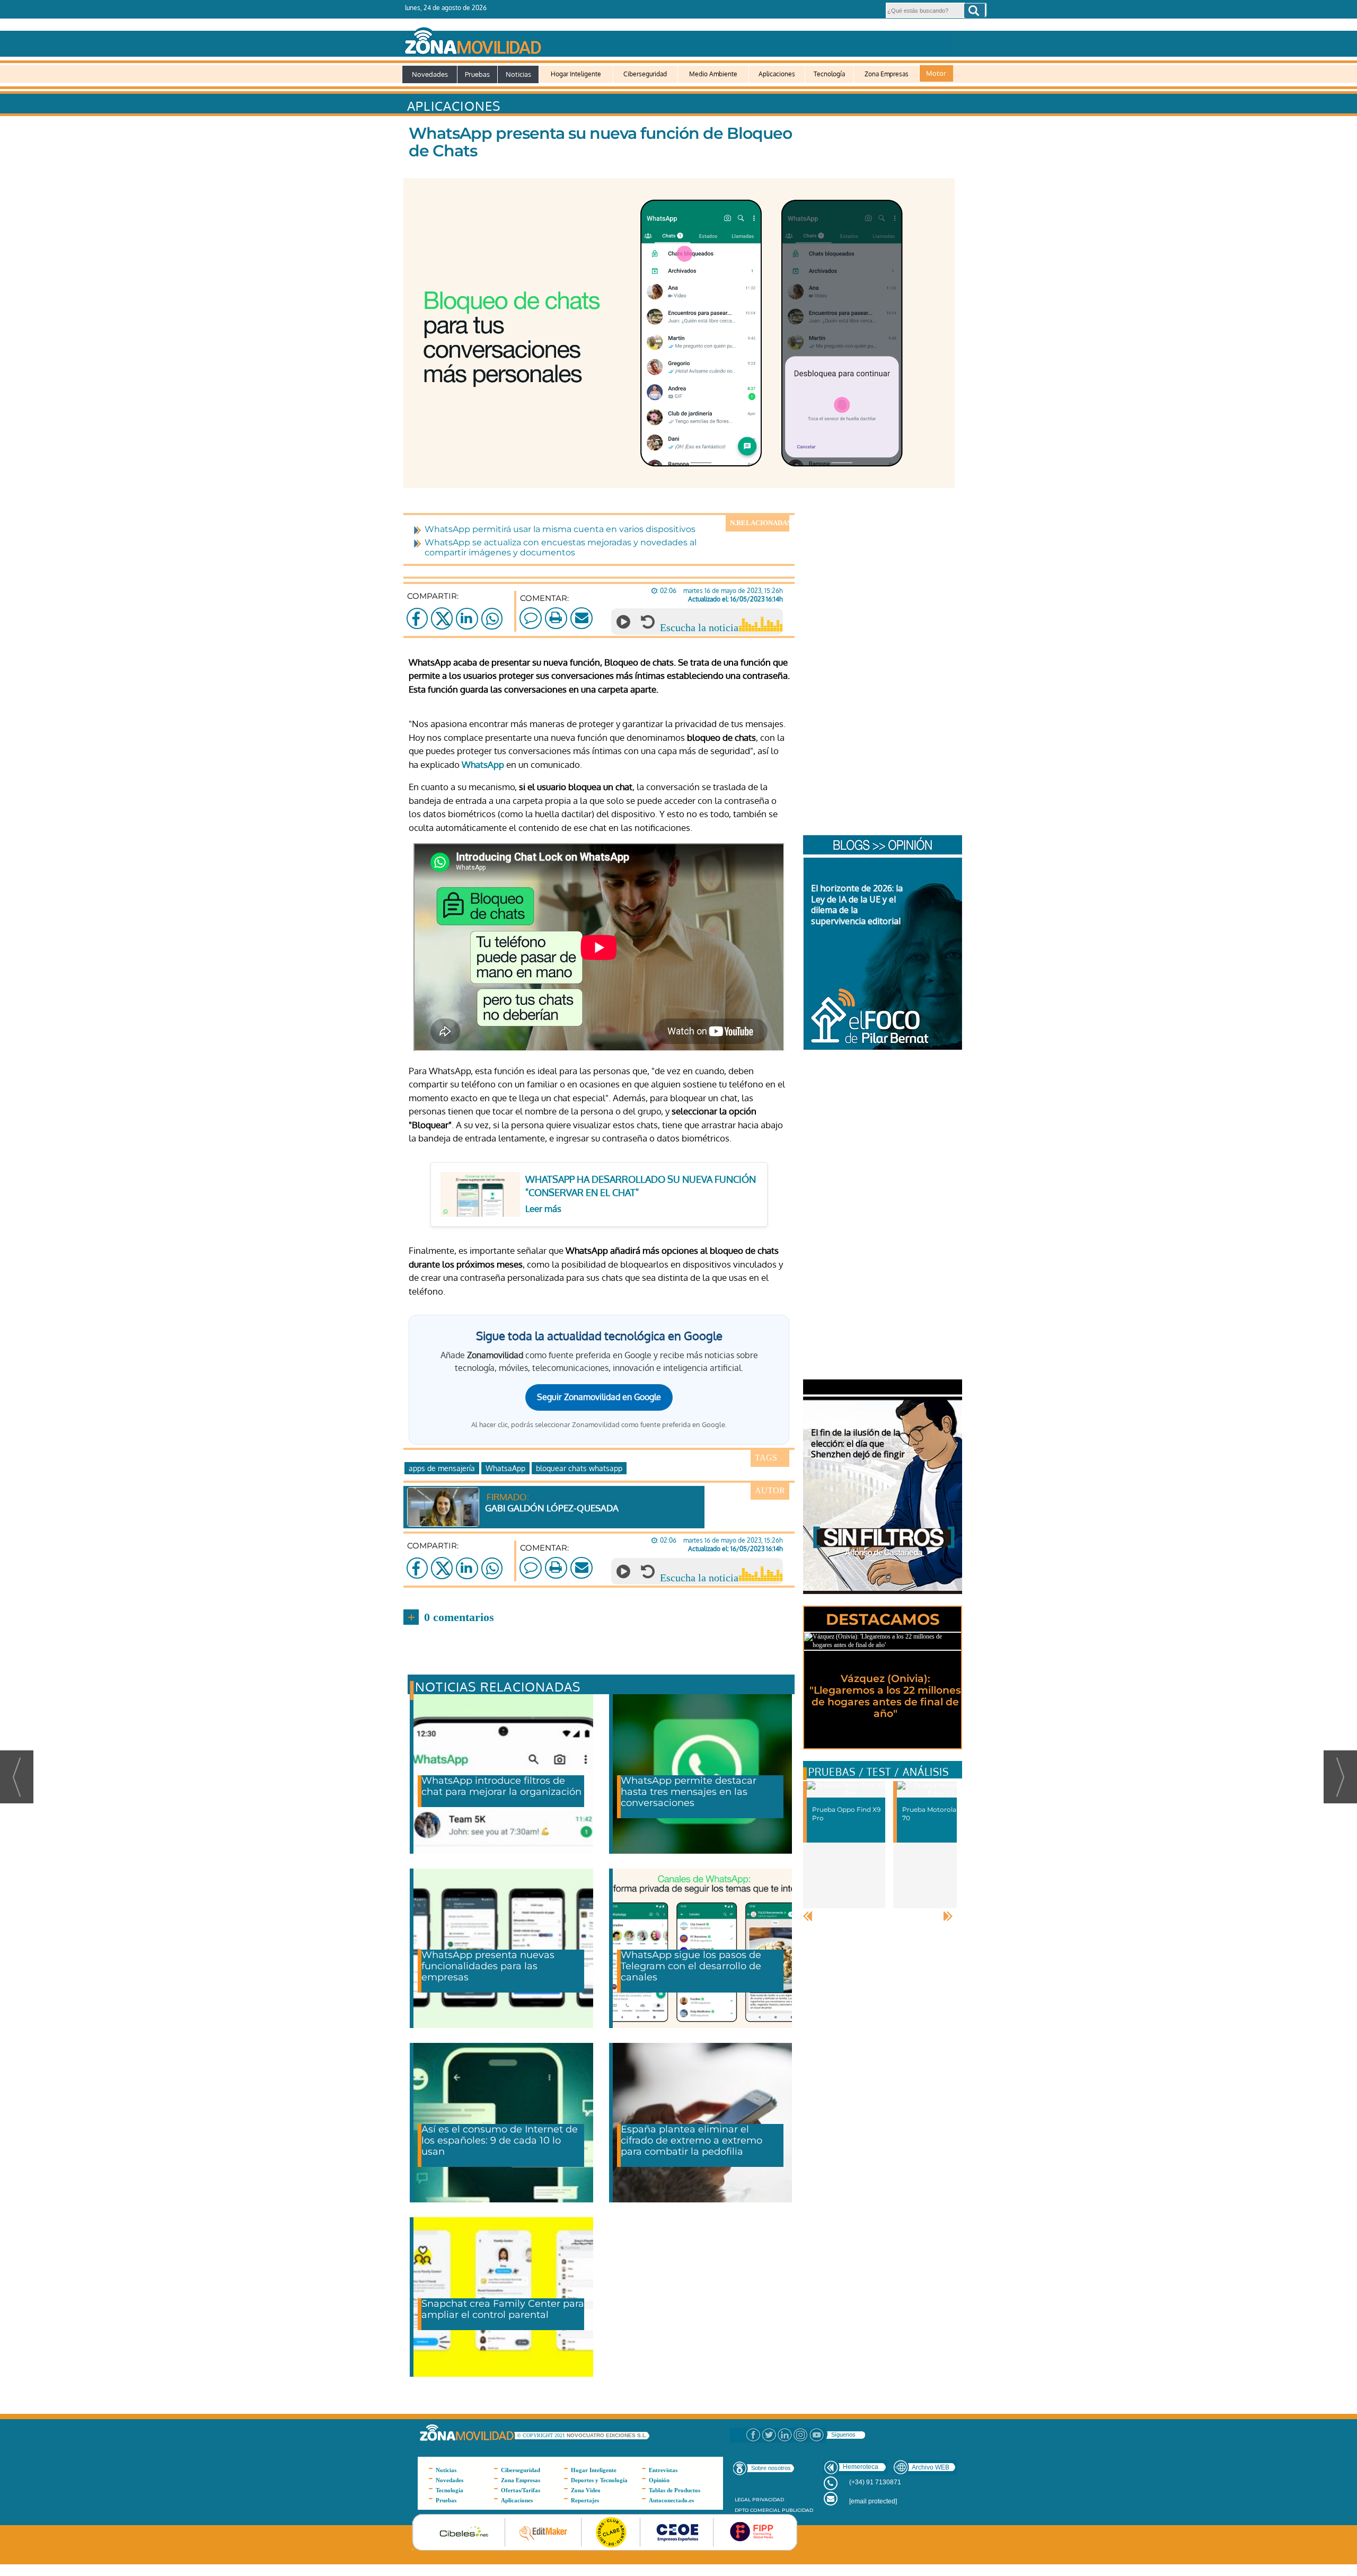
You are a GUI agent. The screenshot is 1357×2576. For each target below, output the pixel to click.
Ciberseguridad (645, 74)
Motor (936, 73)
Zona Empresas (887, 74)
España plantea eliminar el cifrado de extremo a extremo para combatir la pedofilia (691, 2140)
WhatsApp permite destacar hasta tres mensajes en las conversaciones (689, 1792)
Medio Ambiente (713, 74)
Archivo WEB (931, 2467)
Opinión (659, 2480)
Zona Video (586, 2490)
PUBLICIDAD (798, 2510)
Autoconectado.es (671, 2500)
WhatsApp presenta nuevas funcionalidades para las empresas (488, 1966)
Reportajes (585, 2500)
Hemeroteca (861, 2467)
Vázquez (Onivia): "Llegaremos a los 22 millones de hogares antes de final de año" (885, 1696)
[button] (975, 11)
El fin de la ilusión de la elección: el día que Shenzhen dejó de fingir (858, 1444)
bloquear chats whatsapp (579, 1468)
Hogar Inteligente (576, 74)
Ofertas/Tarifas (521, 2490)
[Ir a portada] (677, 39)
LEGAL (743, 2499)
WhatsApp (483, 764)
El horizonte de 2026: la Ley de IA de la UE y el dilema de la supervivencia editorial (857, 905)
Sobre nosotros (771, 2468)
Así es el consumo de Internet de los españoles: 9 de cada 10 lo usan (500, 2140)
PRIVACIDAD (768, 2499)
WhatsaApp (505, 1468)
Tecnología (829, 74)
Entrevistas (663, 2470)
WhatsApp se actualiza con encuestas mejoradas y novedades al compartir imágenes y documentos (561, 547)
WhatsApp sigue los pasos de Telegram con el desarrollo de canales (691, 1966)
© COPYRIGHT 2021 (542, 2435)
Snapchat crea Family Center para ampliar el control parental (503, 2309)
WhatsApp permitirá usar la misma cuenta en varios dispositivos (560, 529)
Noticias (518, 74)
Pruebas (477, 74)
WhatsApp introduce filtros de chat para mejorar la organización (501, 1786)
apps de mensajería (442, 1468)
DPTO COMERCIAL (757, 2510)
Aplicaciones (777, 74)
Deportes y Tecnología (599, 2480)
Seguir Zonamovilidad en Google (599, 1397)
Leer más (543, 1209)
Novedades (430, 74)
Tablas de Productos (675, 2490)
